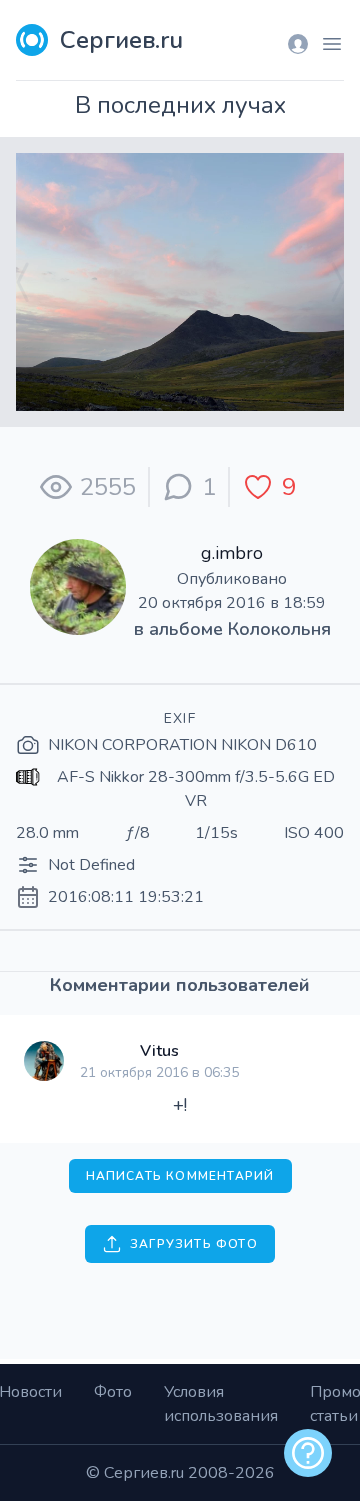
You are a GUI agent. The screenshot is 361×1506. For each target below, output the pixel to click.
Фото (113, 1392)
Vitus (159, 1051)
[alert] (308, 1453)
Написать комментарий (180, 1176)
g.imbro (232, 553)
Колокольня (279, 629)
